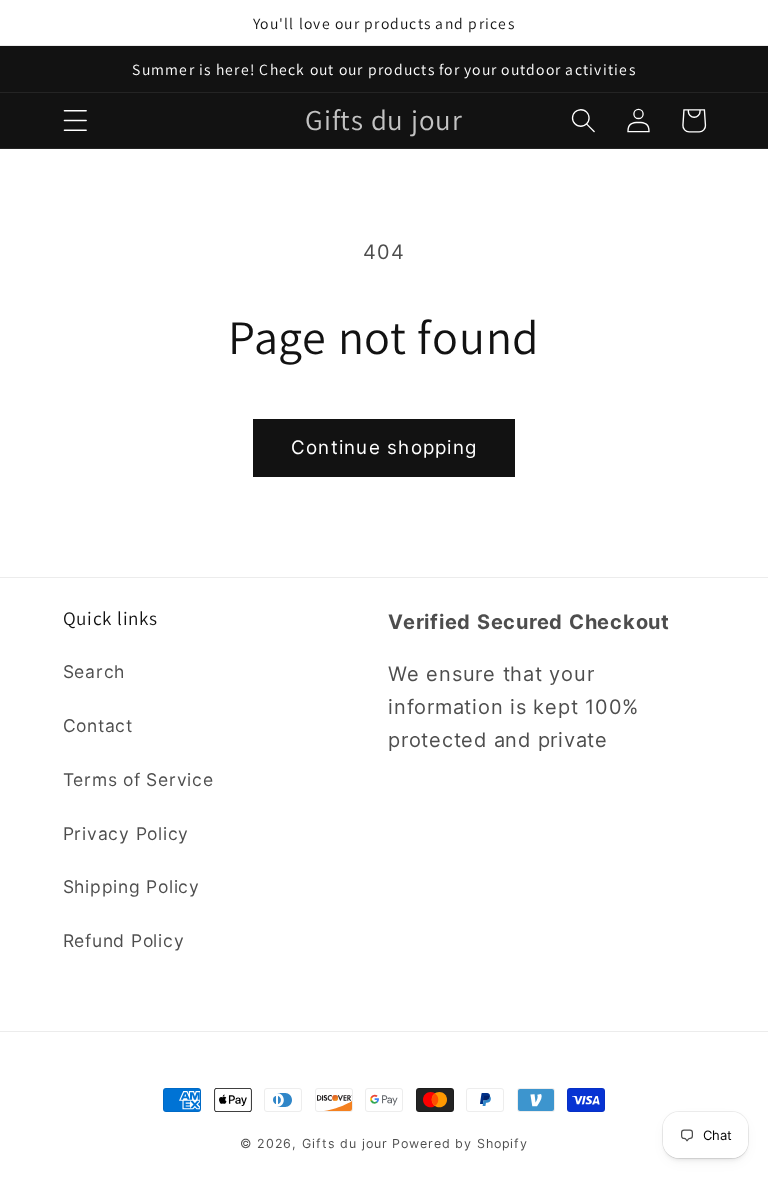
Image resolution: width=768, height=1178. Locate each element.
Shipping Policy (131, 886)
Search (94, 671)
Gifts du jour (344, 1143)
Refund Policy (124, 940)
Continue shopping (384, 447)
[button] (75, 120)
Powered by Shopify (460, 1143)
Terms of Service (138, 779)
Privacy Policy (126, 833)
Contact (98, 725)
